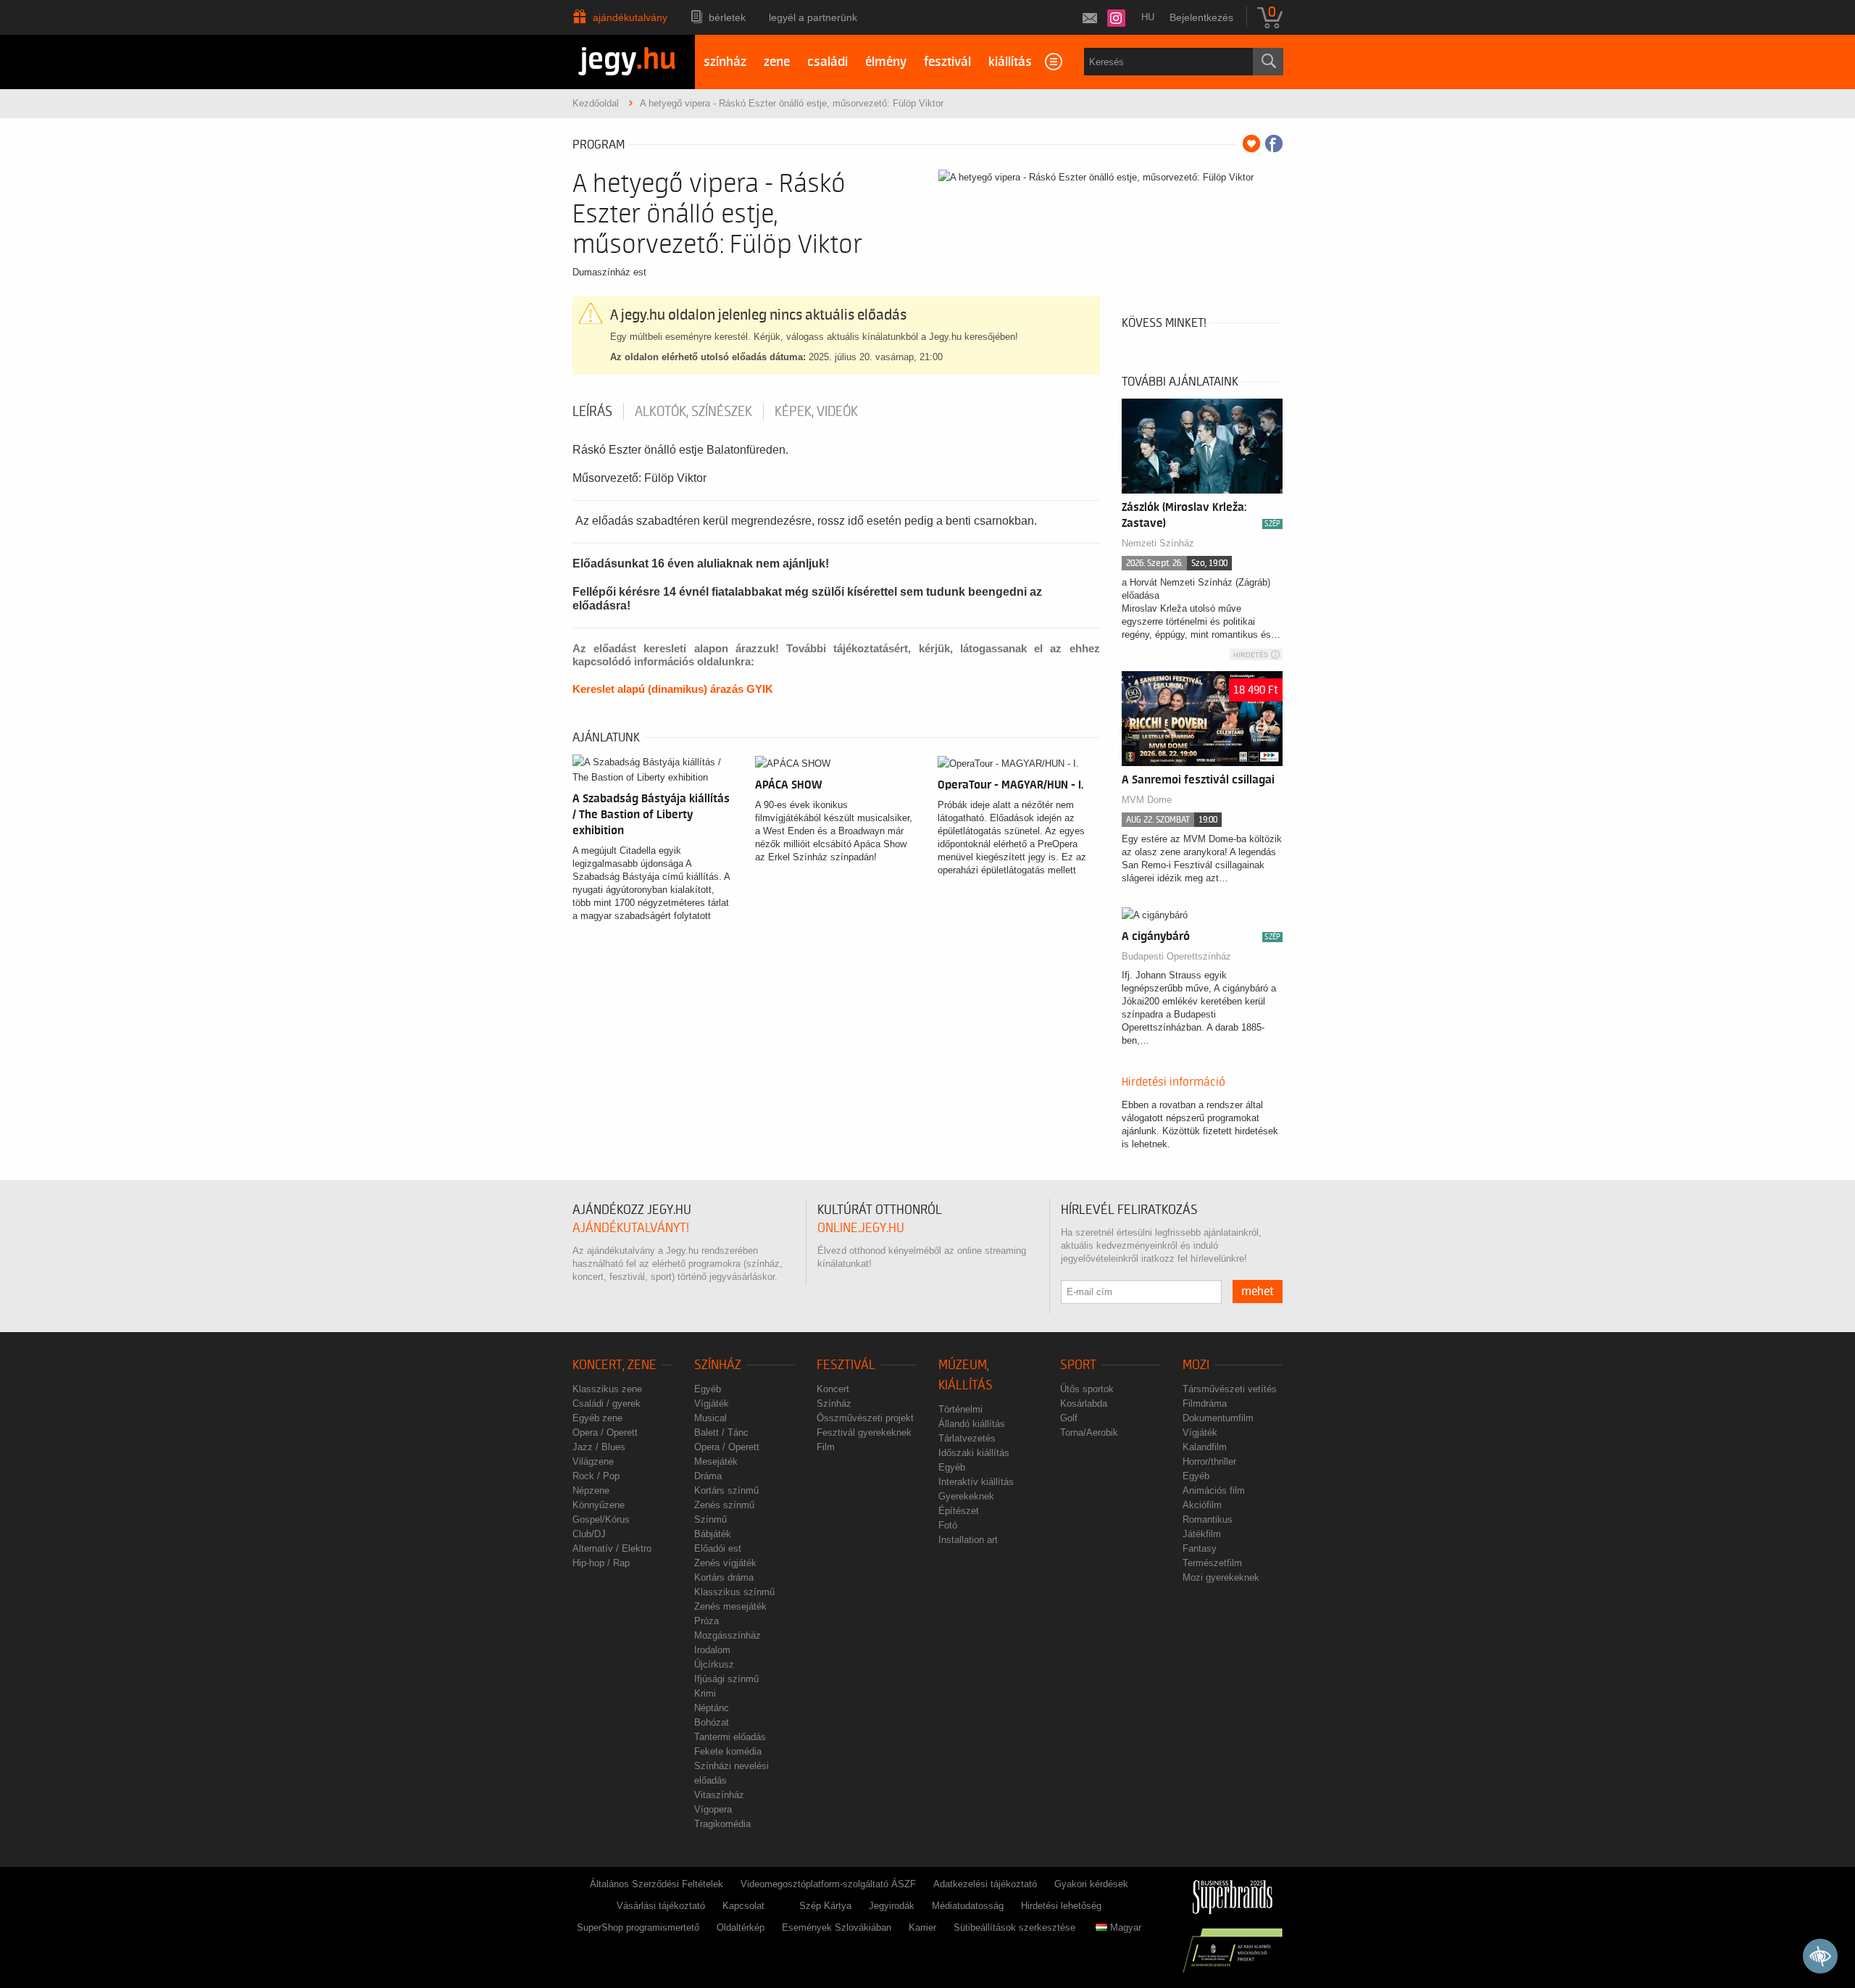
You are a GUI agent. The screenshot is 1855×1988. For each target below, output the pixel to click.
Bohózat (712, 1722)
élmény (886, 62)
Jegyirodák (892, 1906)
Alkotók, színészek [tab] (693, 412)
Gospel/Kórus (601, 1519)
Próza (706, 1621)
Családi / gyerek (606, 1403)
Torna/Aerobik (1089, 1432)
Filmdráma (1205, 1403)
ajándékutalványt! (631, 1228)
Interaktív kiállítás (976, 1482)
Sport (1078, 1365)
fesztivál (947, 62)
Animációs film (1214, 1490)
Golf (1069, 1418)
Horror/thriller (1209, 1461)
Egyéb (708, 1389)
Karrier (922, 1927)
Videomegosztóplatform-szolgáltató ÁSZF (828, 1884)
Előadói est (718, 1548)
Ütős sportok (1087, 1389)
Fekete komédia (728, 1751)
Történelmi (960, 1409)
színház (725, 62)
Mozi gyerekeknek (1221, 1577)
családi (828, 62)
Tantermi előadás (730, 1737)
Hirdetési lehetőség (1061, 1906)
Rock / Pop (596, 1476)
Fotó (948, 1525)
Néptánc (712, 1708)
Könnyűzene (599, 1505)
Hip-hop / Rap (601, 1563)
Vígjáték (712, 1403)
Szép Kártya (825, 1906)
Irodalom (712, 1650)
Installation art (968, 1540)
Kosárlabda (1084, 1403)
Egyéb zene (597, 1418)
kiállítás (1010, 62)
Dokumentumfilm (1218, 1418)
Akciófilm (1202, 1505)
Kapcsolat (743, 1906)
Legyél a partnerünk (813, 17)
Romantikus (1208, 1519)
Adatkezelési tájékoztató (985, 1884)
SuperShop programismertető (638, 1927)
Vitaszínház (719, 1795)
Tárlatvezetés (967, 1438)
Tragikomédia (722, 1824)
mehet (1258, 1292)
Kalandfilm (1205, 1447)
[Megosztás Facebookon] (1274, 144)
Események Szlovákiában (837, 1927)
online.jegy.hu (861, 1228)
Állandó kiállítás (972, 1424)
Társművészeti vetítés (1230, 1389)
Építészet (959, 1511)
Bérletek (727, 17)
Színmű (710, 1519)
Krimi (705, 1693)
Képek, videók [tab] (816, 412)
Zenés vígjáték (725, 1563)
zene (777, 62)
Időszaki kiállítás (974, 1453)
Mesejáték (716, 1461)
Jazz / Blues (599, 1447)
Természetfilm (1212, 1563)
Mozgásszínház (728, 1635)
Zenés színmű (724, 1505)
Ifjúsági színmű (726, 1679)
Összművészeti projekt (865, 1418)
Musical (710, 1418)
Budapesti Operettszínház (1176, 956)
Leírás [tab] (592, 412)
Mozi (1196, 1365)
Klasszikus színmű (734, 1592)
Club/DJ (589, 1534)
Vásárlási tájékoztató (661, 1906)
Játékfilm (1202, 1534)
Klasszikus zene (607, 1389)
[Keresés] (1268, 62)
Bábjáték (713, 1534)
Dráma (708, 1476)
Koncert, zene (614, 1365)
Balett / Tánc (721, 1432)
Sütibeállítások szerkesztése (1014, 1927)
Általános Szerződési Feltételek (656, 1884)
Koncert (833, 1389)
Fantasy (1200, 1548)
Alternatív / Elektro (612, 1548)
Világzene (593, 1461)
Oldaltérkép (741, 1927)
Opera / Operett (605, 1432)
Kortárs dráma (724, 1577)
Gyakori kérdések (1091, 1884)
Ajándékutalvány (630, 17)
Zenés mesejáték (730, 1606)
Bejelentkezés (1201, 17)
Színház (718, 1365)
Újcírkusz (714, 1664)
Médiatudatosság (968, 1906)
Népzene (591, 1490)
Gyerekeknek (966, 1496)
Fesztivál (846, 1365)
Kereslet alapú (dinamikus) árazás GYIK (673, 689)
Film (826, 1447)
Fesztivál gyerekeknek (864, 1432)
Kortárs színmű (726, 1490)
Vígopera (713, 1809)
